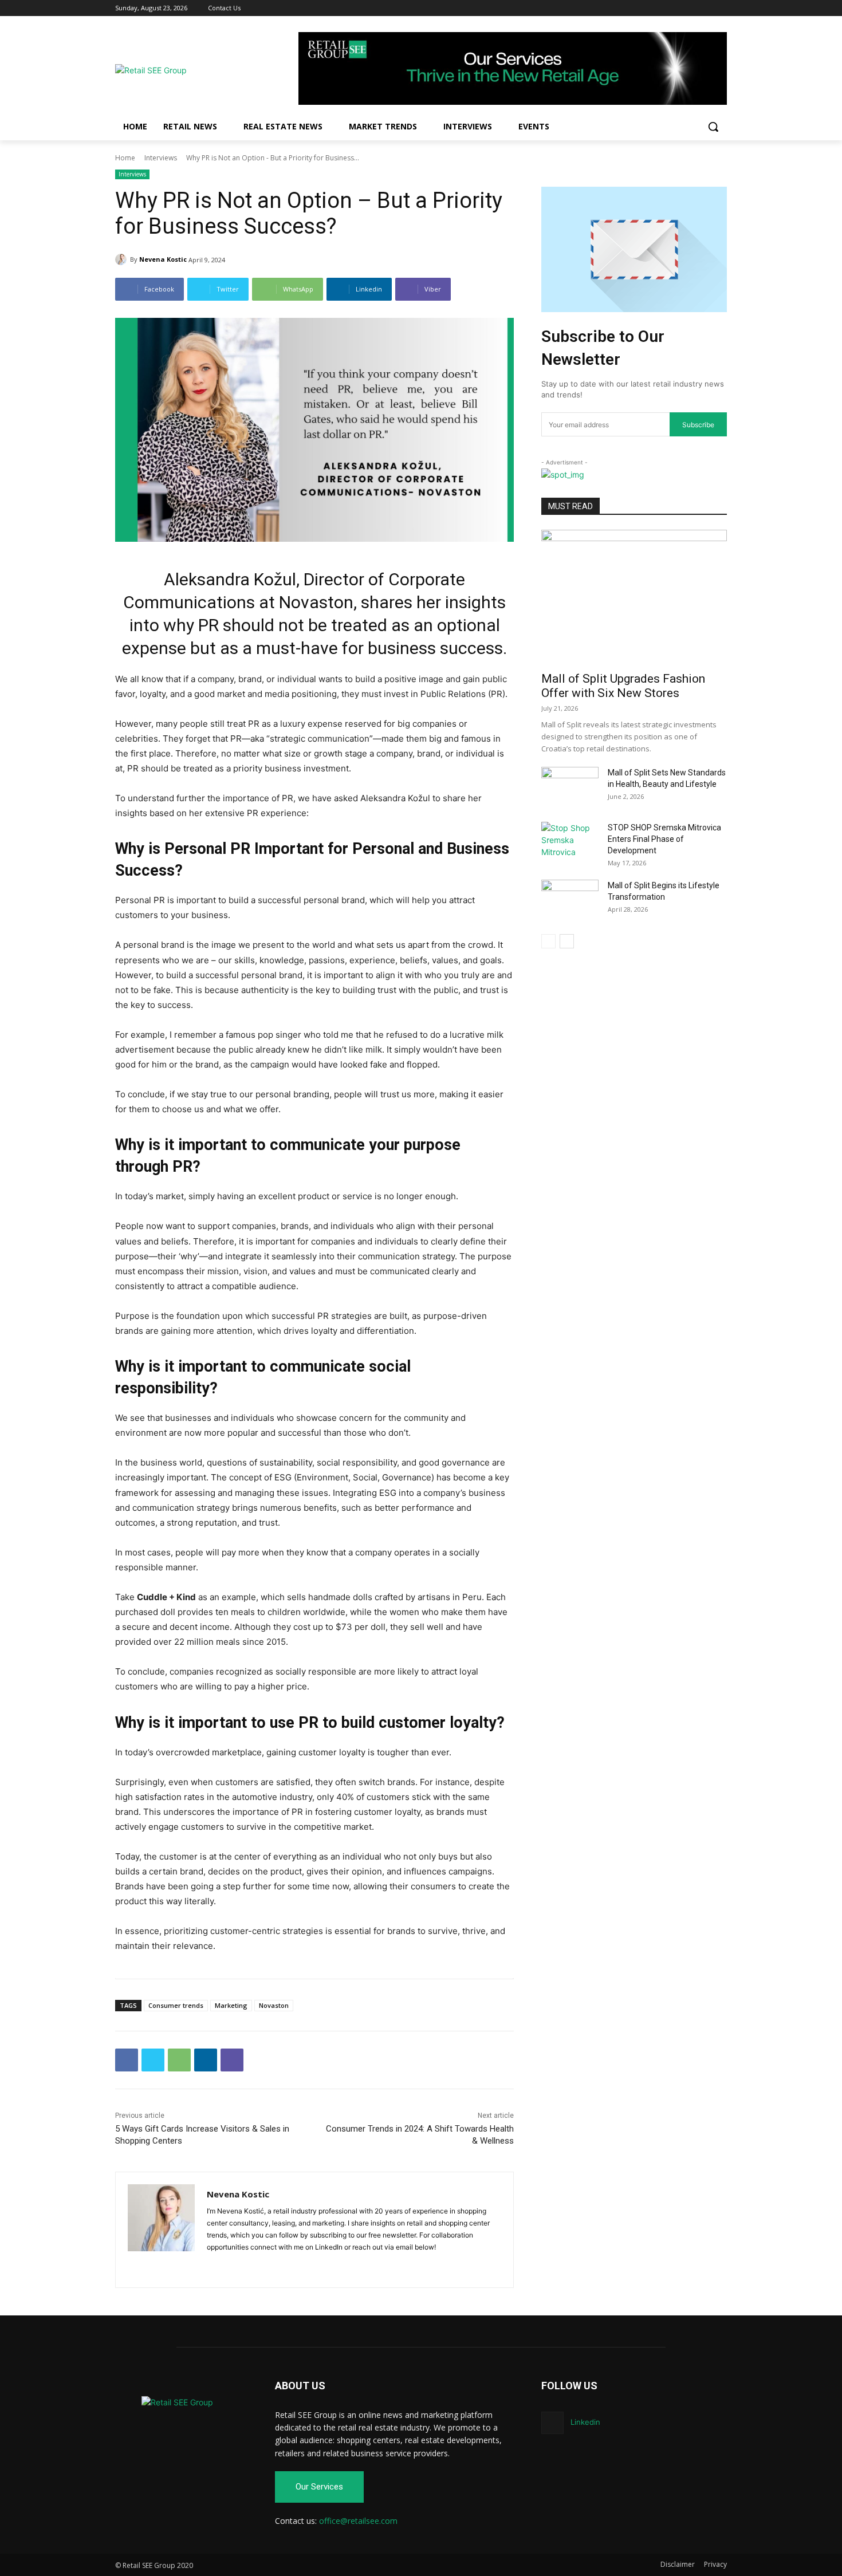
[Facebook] (673, 8)
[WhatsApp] (179, 2060)
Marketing (231, 2005)
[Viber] (232, 2060)
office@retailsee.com (358, 2521)
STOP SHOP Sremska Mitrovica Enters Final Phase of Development (664, 839)
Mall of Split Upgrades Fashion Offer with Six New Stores (623, 686)
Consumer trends (176, 2005)
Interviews (161, 158)
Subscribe (698, 425)
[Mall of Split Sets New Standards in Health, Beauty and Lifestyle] (570, 787)
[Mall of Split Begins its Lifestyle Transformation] (570, 900)
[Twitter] (704, 8)
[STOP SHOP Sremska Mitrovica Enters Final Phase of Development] (570, 842)
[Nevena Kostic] (123, 259)
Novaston (274, 2005)
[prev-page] (548, 941)
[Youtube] (720, 8)
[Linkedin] (689, 8)
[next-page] (567, 941)
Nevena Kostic (163, 259)
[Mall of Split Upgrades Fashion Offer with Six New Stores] (634, 597)
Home (125, 158)
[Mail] (231, 2265)
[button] (713, 127)
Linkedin (585, 2422)
